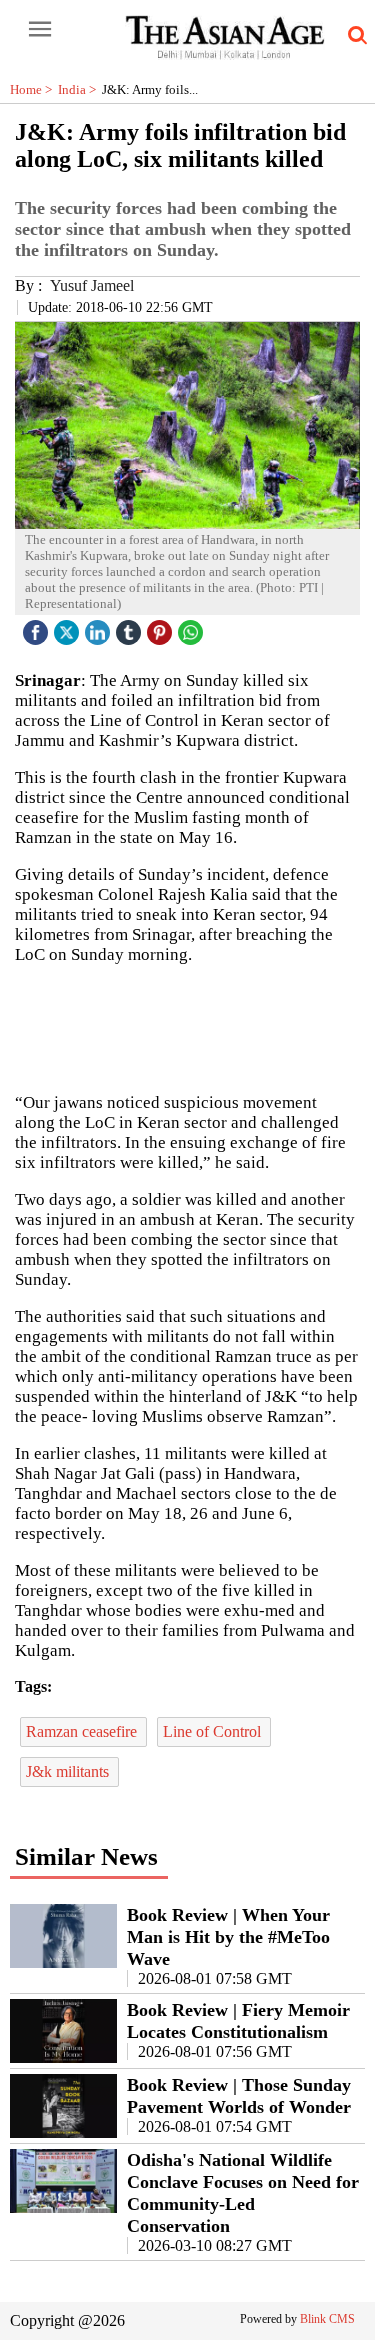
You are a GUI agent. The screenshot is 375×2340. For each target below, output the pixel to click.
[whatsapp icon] (193, 627)
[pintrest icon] (162, 627)
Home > (34, 89)
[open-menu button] (40, 30)
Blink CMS (327, 2319)
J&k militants (69, 1771)
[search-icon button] (354, 36)
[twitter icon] (69, 627)
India (80, 89)
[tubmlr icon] (131, 627)
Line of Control (214, 1731)
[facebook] (38, 627)
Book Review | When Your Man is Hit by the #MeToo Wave (228, 1937)
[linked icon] (100, 627)
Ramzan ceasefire (83, 1731)
